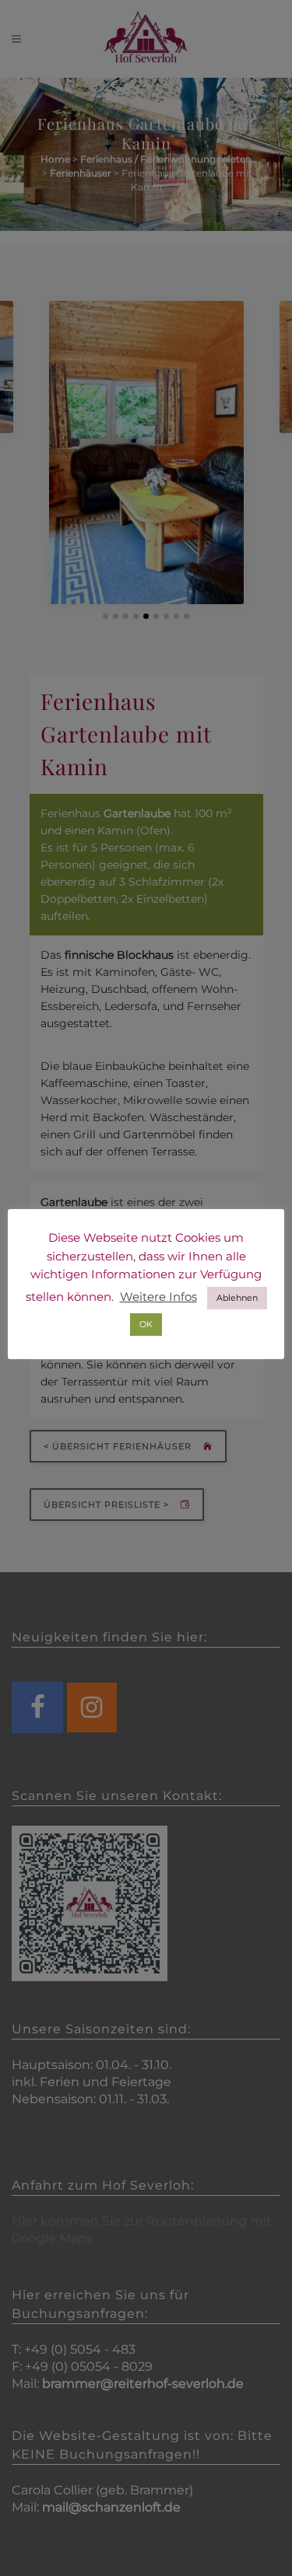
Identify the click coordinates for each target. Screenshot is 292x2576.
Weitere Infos (158, 1297)
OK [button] (146, 1324)
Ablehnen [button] (237, 1298)
